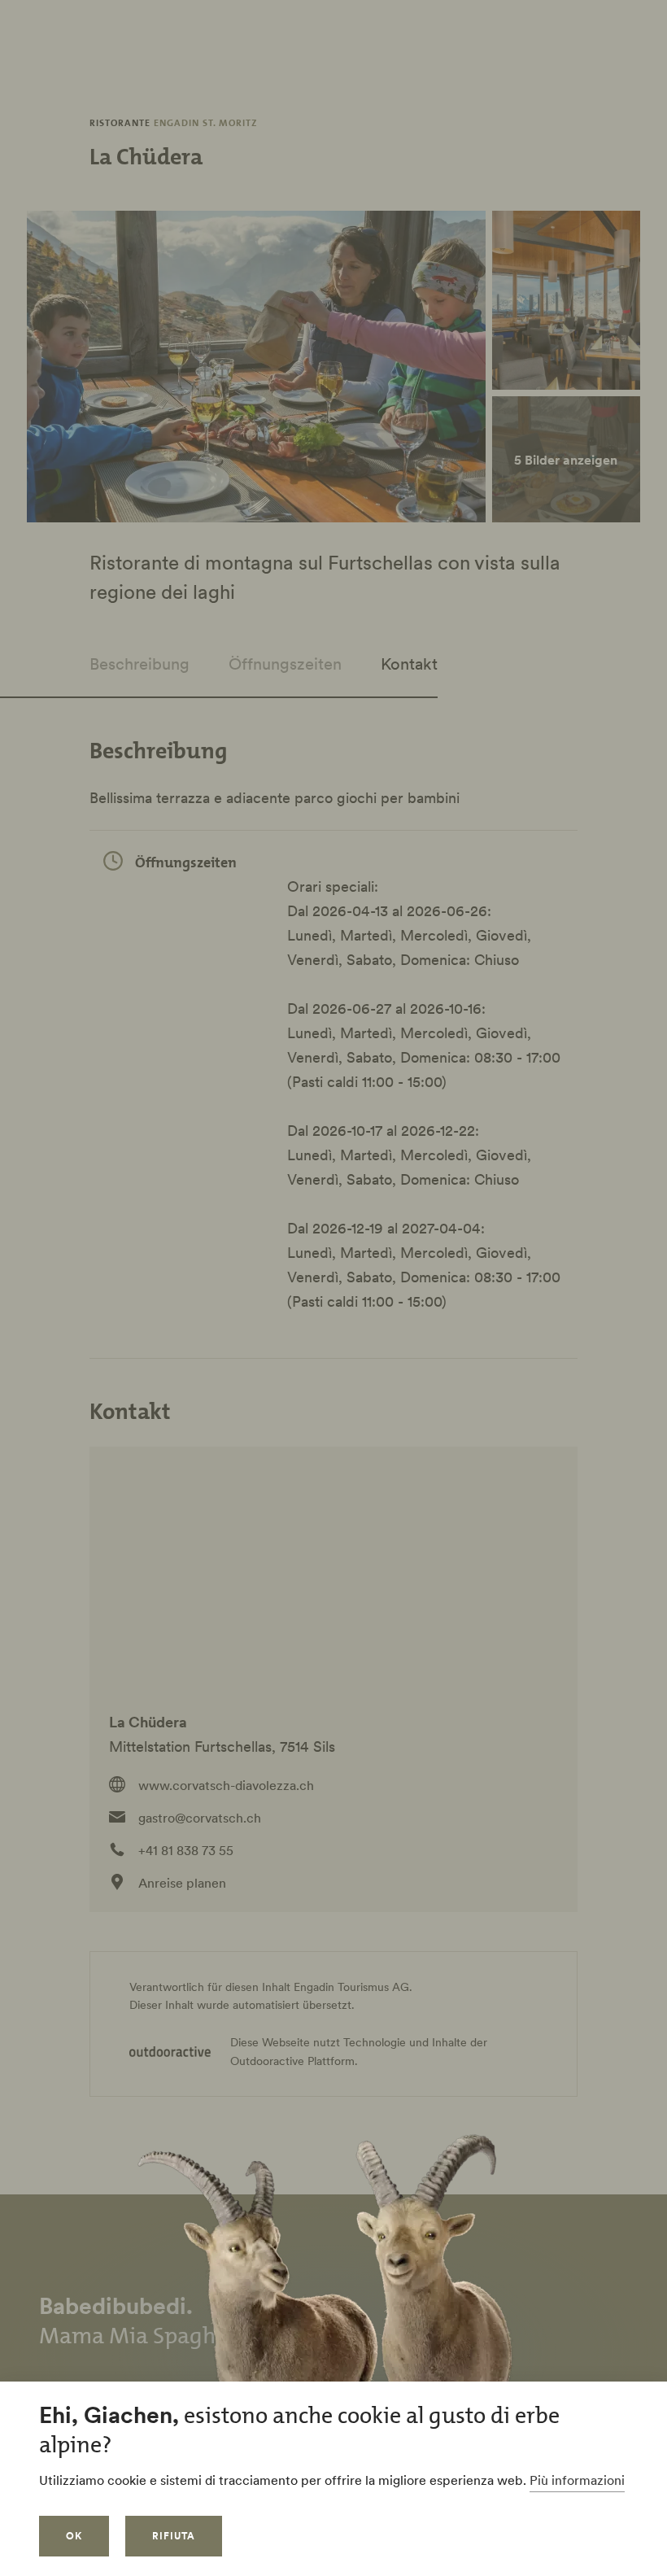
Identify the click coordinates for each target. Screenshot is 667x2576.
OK (74, 2536)
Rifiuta (174, 2536)
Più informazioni (577, 2480)
